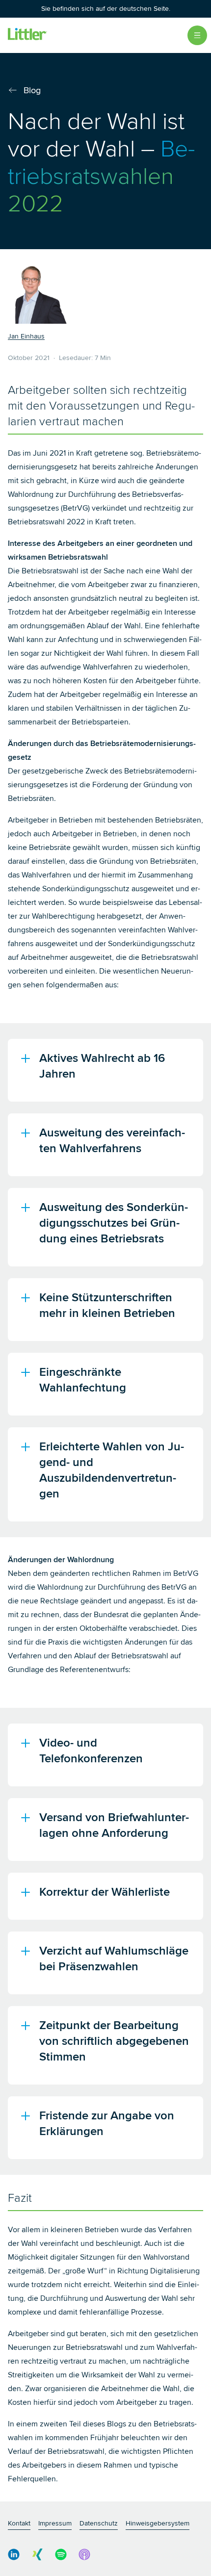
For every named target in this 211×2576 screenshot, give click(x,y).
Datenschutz (99, 2523)
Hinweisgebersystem (158, 2523)
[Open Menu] (197, 35)
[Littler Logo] (27, 35)
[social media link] (14, 2554)
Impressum (55, 2523)
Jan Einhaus (26, 336)
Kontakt (19, 2523)
